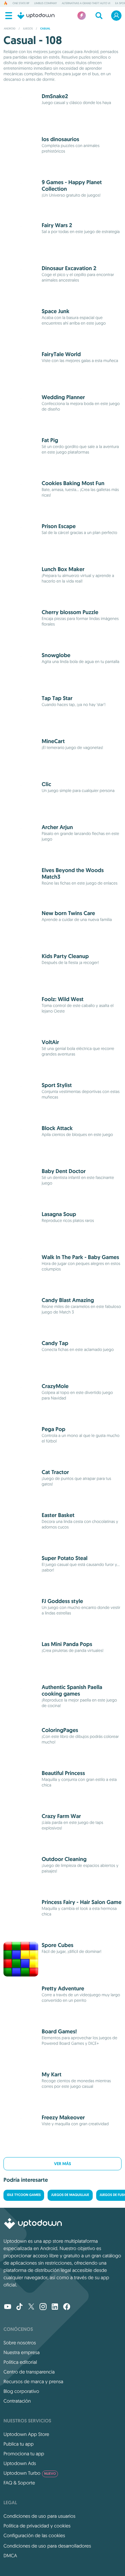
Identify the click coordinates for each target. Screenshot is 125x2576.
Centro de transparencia (29, 2372)
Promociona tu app (24, 2454)
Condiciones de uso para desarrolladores (47, 2546)
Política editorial (20, 2362)
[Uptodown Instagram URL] (43, 2307)
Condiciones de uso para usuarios (39, 2516)
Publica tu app (19, 2444)
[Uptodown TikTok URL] (19, 2307)
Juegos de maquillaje (70, 2195)
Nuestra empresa (22, 2352)
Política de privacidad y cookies (37, 2526)
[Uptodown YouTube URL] (8, 2307)
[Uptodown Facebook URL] (67, 2307)
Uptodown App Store (26, 2434)
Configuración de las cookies (34, 2535)
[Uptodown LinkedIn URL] (55, 2307)
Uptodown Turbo (30, 2473)
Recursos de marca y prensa (33, 2381)
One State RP (21, 3)
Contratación (17, 2401)
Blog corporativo (21, 2391)
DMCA (10, 2556)
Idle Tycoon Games (24, 2195)
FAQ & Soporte (19, 2483)
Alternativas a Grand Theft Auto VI (86, 3)
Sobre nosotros (20, 2343)
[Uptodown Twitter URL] (31, 2307)
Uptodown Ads (20, 2463)
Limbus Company (45, 3)
